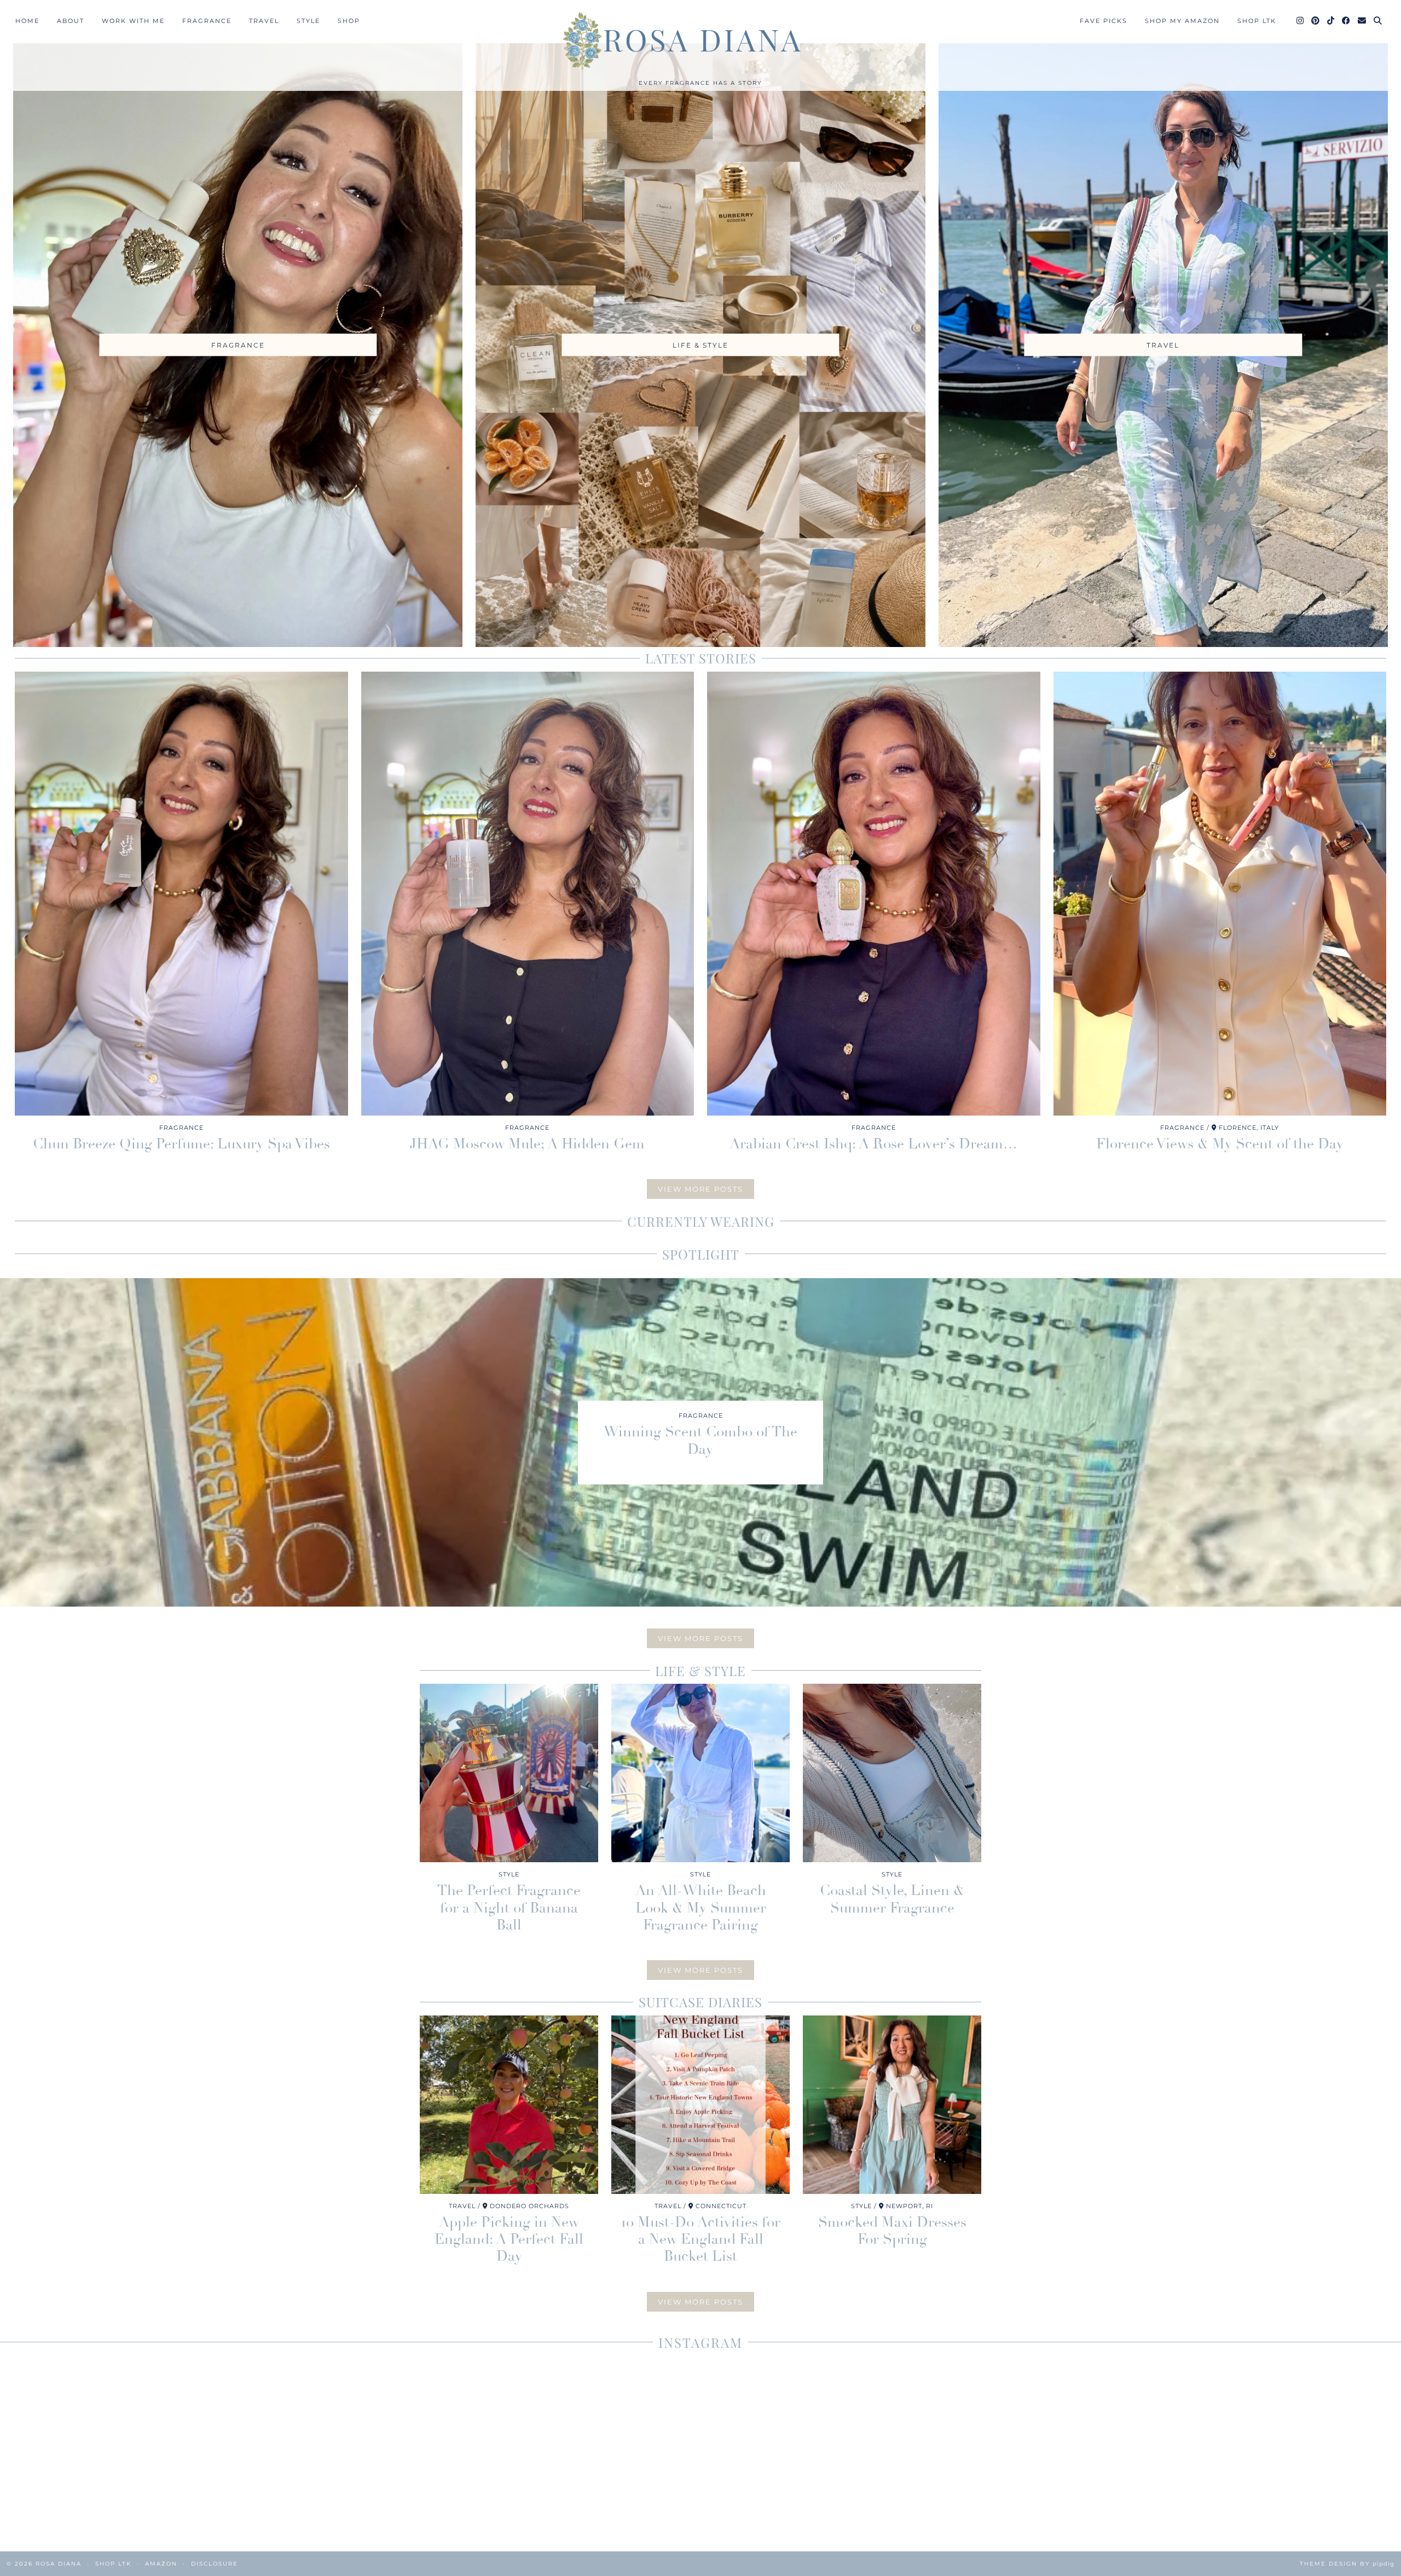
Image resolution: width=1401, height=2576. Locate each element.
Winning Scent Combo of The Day (700, 1440)
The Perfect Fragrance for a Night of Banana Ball (509, 1908)
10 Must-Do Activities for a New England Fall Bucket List (701, 2239)
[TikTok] (1331, 21)
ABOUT (71, 21)
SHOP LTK (1257, 21)
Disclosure (215, 2564)
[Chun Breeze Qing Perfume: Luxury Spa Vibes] (181, 894)
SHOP (349, 21)
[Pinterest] (1316, 21)
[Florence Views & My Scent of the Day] (1220, 894)
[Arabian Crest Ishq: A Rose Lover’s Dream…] (874, 894)
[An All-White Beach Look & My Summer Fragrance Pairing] (700, 1773)
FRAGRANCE (207, 21)
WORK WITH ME (133, 21)
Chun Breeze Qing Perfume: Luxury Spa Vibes (181, 1144)
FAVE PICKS (1104, 21)
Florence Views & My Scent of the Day (1220, 1144)
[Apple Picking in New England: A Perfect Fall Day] (509, 2105)
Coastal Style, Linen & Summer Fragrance (892, 1899)
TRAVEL (264, 21)
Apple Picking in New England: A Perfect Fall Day (509, 2239)
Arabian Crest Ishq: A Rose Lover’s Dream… (873, 1144)
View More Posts (700, 1189)
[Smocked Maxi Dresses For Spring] (892, 2105)
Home (27, 21)
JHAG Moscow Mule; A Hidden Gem (527, 1144)
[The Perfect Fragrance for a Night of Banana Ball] (509, 1773)
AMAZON (161, 2564)
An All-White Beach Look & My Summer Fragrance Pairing (701, 1908)
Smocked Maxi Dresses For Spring (892, 2231)
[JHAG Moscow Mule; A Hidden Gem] (528, 894)
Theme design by (1347, 2564)
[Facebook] (1347, 21)
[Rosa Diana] (700, 41)
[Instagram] (1301, 21)
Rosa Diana (59, 2564)
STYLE (308, 21)
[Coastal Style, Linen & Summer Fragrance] (892, 1773)
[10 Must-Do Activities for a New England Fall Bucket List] (700, 2105)
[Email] (1362, 21)
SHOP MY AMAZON (1182, 21)
